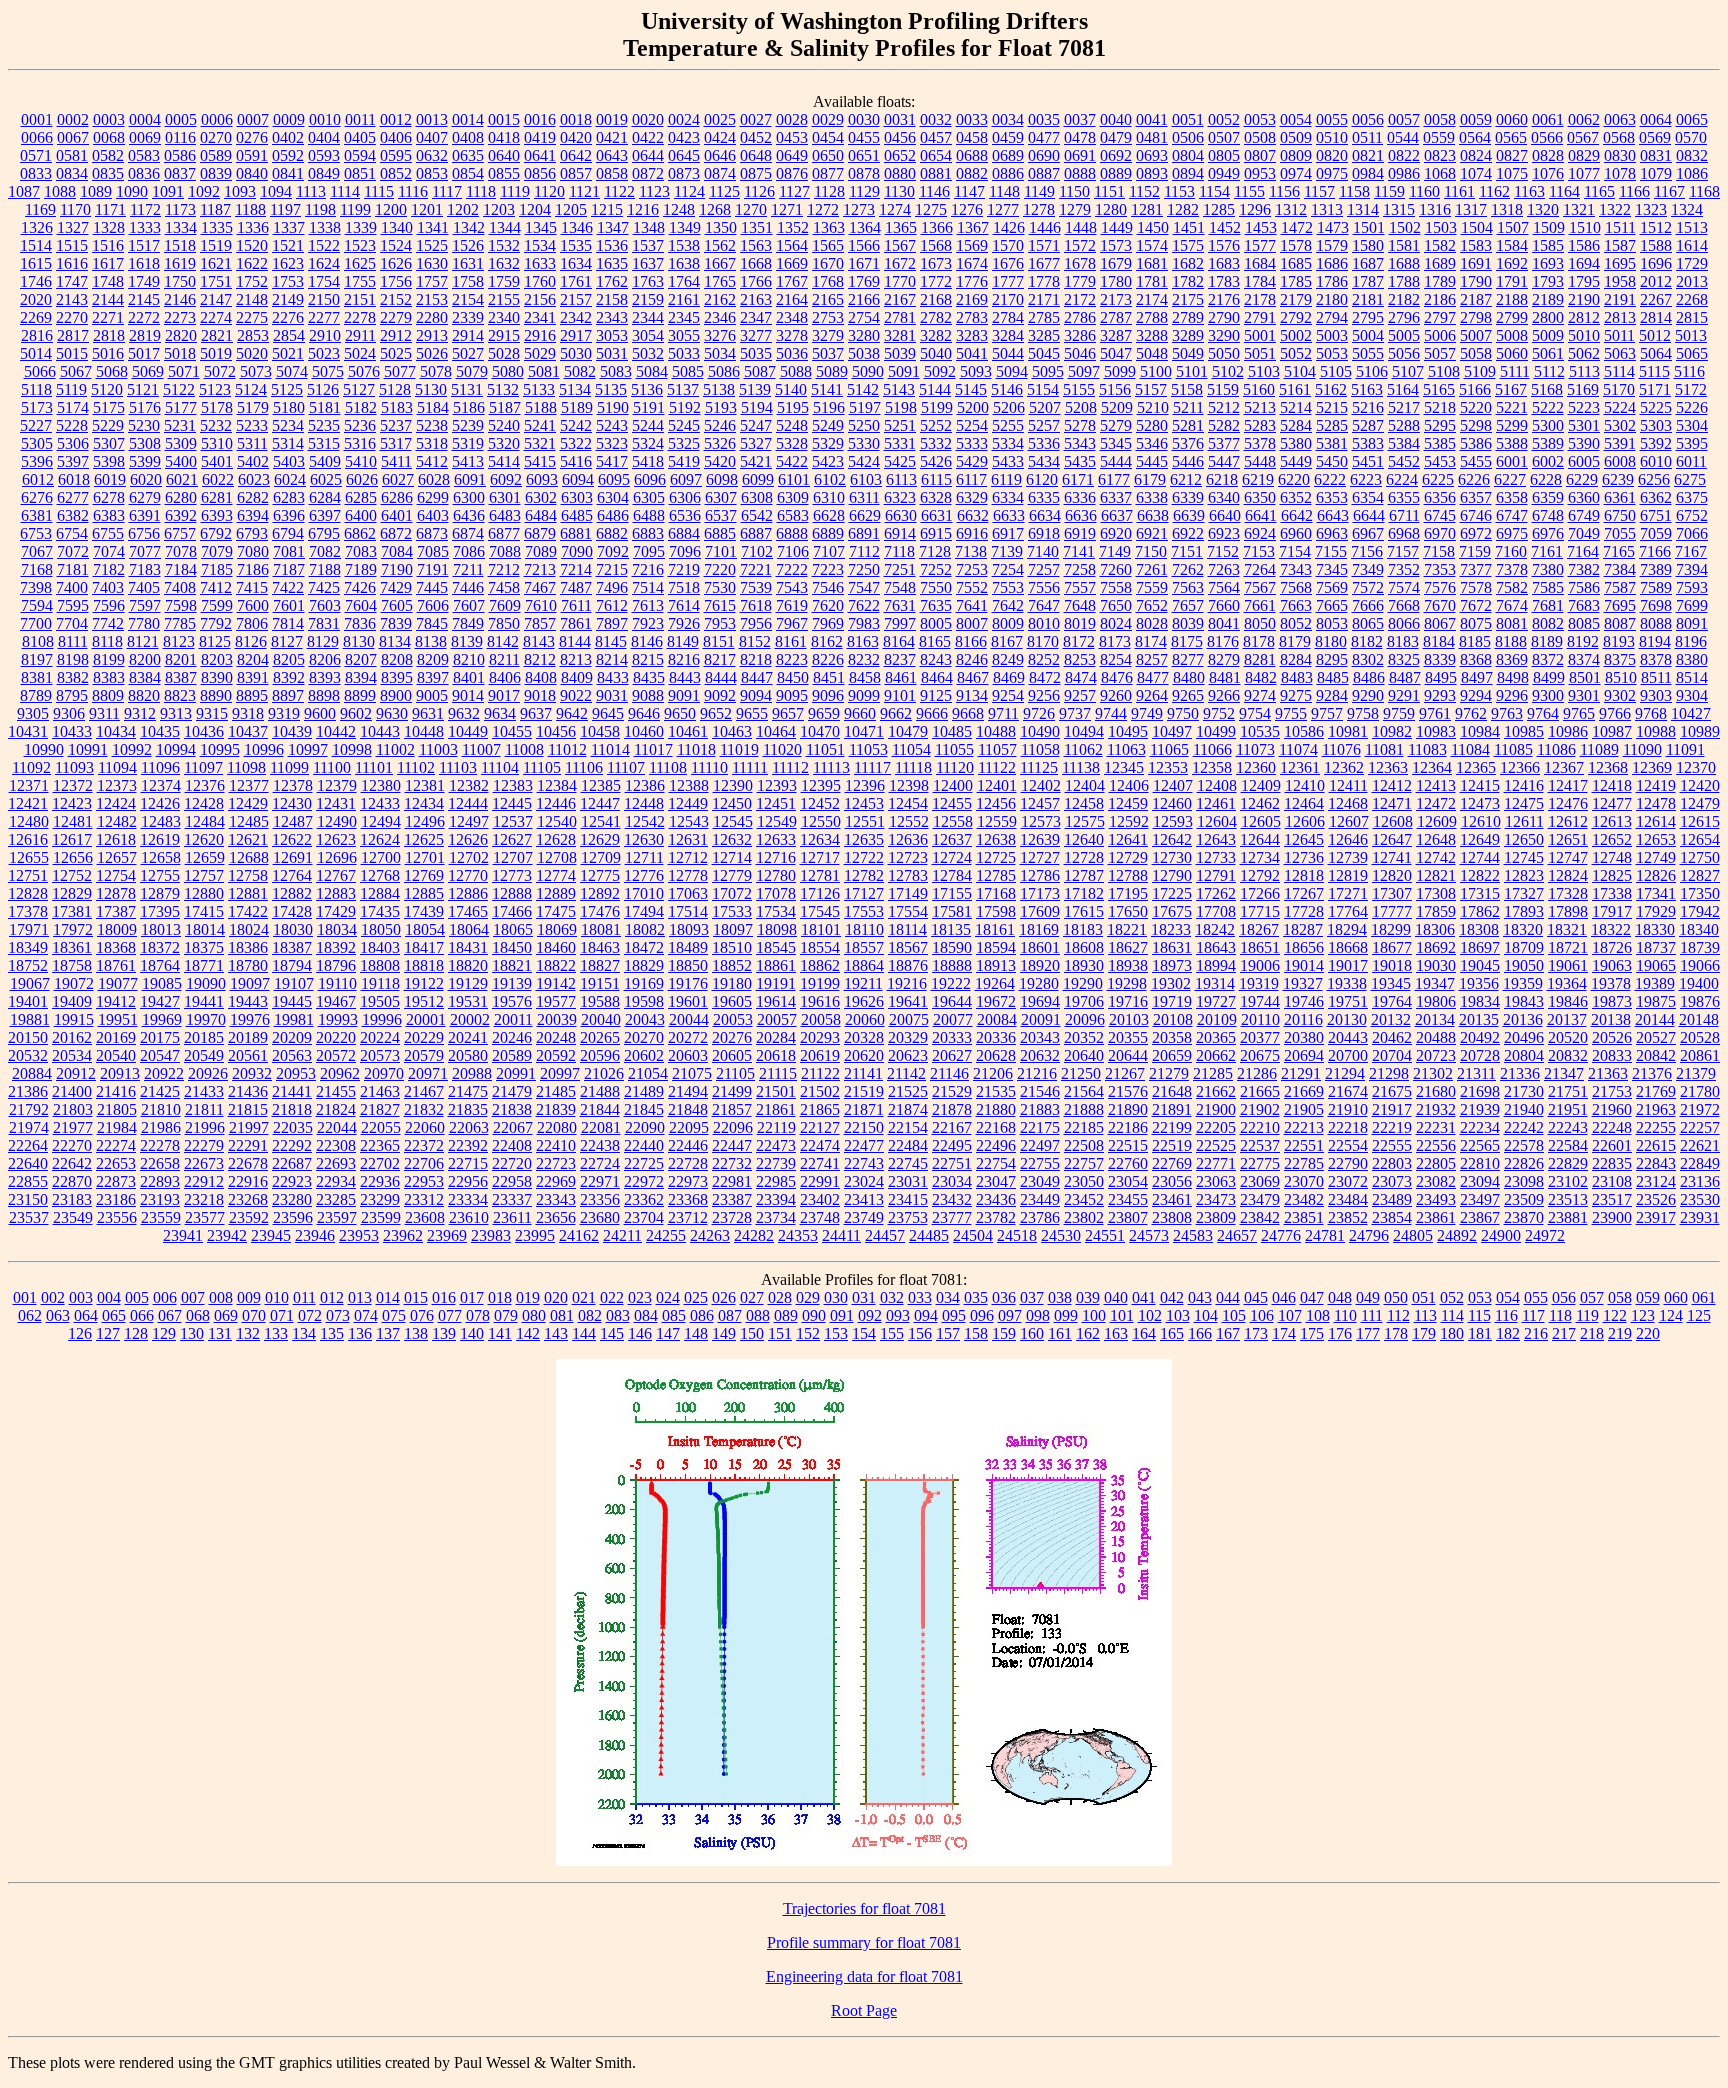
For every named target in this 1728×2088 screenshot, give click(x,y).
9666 (932, 713)
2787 (1116, 317)
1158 (1354, 191)
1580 (1368, 245)
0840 (252, 173)
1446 (1045, 227)
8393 (325, 677)
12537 (513, 821)
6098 (722, 479)
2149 (288, 299)
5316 (360, 443)
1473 (1333, 227)
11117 (872, 767)
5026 (432, 353)
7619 (792, 605)
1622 (252, 263)
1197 (285, 209)
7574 (1404, 587)
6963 (1332, 533)
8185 (1475, 641)
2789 (1188, 317)
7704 (72, 623)
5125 (287, 389)
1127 (794, 191)
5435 (1080, 461)
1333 (145, 227)
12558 (953, 821)
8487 (1405, 677)
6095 (614, 479)
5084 (652, 371)
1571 (1044, 245)
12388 (689, 785)
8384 (145, 677)
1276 (967, 209)
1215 (607, 209)
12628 (556, 839)
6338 (1152, 497)
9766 (1615, 713)
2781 (900, 317)
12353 (1168, 767)
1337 (289, 227)
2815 (1692, 317)
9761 (1435, 713)
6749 (1584, 515)
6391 (145, 515)
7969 (828, 623)
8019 (1080, 623)
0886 (1008, 173)
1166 (1634, 191)
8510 (1621, 677)
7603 (325, 605)
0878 (864, 173)
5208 (1081, 407)
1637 (648, 263)
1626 (396, 263)
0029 (828, 119)
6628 (829, 515)
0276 (252, 137)
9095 (792, 695)
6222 (1330, 479)
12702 (469, 857)
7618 (756, 605)
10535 (1260, 731)
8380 (1692, 659)
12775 (600, 875)
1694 (1584, 263)
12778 (688, 875)
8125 (215, 641)
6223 (1366, 479)
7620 (828, 605)
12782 (864, 875)
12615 (1700, 821)
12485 (249, 821)
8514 (1692, 677)
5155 (1079, 389)
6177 (1114, 479)
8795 (72, 695)
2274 (216, 317)
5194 (757, 407)
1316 (1435, 209)
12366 (1520, 767)
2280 (432, 317)
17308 (1436, 893)
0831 (1656, 155)
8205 (289, 659)
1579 (1332, 245)
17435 (380, 911)
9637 (536, 713)
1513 (1692, 227)
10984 (1480, 731)
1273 (859, 209)
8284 (1296, 659)
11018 (696, 749)
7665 (1332, 605)
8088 (1656, 623)
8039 (1188, 623)
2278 (360, 317)
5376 (1188, 443)
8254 (1116, 659)
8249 (1008, 659)
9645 (608, 713)
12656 (73, 857)
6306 (685, 497)
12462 (1260, 803)
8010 (1044, 623)
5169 (1583, 389)
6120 (1042, 479)
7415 (252, 587)
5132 (503, 389)
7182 (109, 569)
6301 (505, 497)
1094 (276, 191)
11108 (668, 767)
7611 (576, 605)
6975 (1512, 533)
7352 (1404, 569)
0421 (612, 137)
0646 (720, 155)
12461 (1216, 803)
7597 (145, 605)
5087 (760, 371)
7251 (900, 569)
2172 (1080, 299)
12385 (601, 785)
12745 (1524, 857)
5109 (1480, 371)
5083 (616, 371)
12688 (249, 857)
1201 (427, 209)
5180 (289, 407)
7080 (253, 551)
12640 (1084, 839)
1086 (1692, 173)
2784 (1008, 317)
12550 (821, 821)
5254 (972, 425)
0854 (468, 173)
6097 (686, 479)
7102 (757, 551)
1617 (108, 263)
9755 (1291, 713)
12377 (249, 785)
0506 (1188, 137)
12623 (336, 839)
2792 (1296, 317)
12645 (1304, 839)
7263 (1224, 569)
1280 (1111, 209)
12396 (865, 785)
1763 (648, 281)
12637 (952, 839)
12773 (512, 875)
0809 (1296, 155)
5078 (436, 371)
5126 (323, 389)
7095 (649, 551)
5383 (1368, 443)
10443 (380, 731)
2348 (792, 317)
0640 (504, 155)
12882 (292, 893)
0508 (1260, 137)
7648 (1080, 605)
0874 (720, 173)
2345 (684, 317)
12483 (161, 821)
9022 (576, 695)
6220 (1294, 479)
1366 (937, 227)
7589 (1656, 587)
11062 (1083, 749)
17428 (292, 911)
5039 (900, 353)
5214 (1296, 407)
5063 (1620, 353)
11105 (542, 767)
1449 (1117, 227)
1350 (721, 227)
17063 (688, 893)
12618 (116, 839)
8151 (719, 641)
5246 (720, 425)
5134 (575, 389)
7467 (540, 587)
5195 (793, 407)
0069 (145, 137)
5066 (40, 371)
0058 (1440, 119)
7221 (756, 569)
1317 (1471, 209)
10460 (644, 731)
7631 (900, 605)
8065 (1368, 623)
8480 (1189, 677)
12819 (1348, 875)
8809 (108, 695)
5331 (900, 443)
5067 (76, 371)
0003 (109, 119)
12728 (1084, 857)
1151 (1109, 191)
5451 (1368, 461)
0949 (1224, 173)
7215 (612, 569)
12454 (908, 803)
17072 (732, 893)
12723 (908, 857)
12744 (1480, 857)
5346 (1152, 443)
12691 (293, 857)
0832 (1692, 155)
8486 (1369, 677)
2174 (1152, 299)
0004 (145, 119)
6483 (505, 515)
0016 (540, 119)
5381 (1332, 443)
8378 (1656, 659)
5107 (1408, 371)
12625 (424, 839)
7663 (1296, 605)
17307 (1392, 893)
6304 (613, 497)
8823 (180, 695)
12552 (909, 821)
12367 (1564, 767)
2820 (181, 335)
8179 (1295, 641)
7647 (1044, 605)
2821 (217, 335)
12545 (733, 821)
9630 (392, 713)
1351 (757, 227)
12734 (1260, 857)
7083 (361, 551)
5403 (289, 461)
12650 (1524, 839)
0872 (648, 173)
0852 (396, 173)
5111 (1515, 371)
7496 (612, 587)
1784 (1260, 281)
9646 (644, 713)
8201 (181, 659)
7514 (648, 587)
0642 (576, 155)
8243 (936, 659)
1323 (1651, 209)
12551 (865, 821)
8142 (503, 641)
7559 (1152, 587)
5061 (1548, 353)
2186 (1440, 299)
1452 (1225, 227)
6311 (864, 497)
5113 (1584, 371)
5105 (1336, 371)
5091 (904, 371)
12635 (864, 839)
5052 (1296, 353)
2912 (396, 335)
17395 (160, 911)
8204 (253, 659)
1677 (1044, 263)
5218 (1440, 407)
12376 (205, 785)
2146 (180, 299)
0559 (1439, 137)
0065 (1692, 119)
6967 (1368, 533)
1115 (379, 191)
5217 (1404, 407)
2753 (828, 317)
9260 (1116, 695)
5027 (468, 353)
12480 (29, 821)
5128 (395, 389)
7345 (1332, 569)
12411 (1348, 785)
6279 (145, 497)
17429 (336, 911)
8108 (38, 641)
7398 (36, 587)
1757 (432, 281)
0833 (36, 173)
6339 (1188, 497)
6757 (180, 533)
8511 (1656, 677)
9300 (1548, 695)
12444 (468, 803)
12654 (1700, 839)
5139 (755, 389)
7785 (180, 623)
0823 (1440, 155)
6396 (289, 515)
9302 (1620, 695)
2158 (612, 299)
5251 (900, 425)
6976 (1548, 533)
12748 (1612, 857)
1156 (1284, 191)
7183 (145, 569)
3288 (1152, 335)
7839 (396, 623)
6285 (361, 497)
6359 (1548, 497)
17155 (952, 893)
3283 (972, 335)
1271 (787, 209)
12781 (820, 875)
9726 (1039, 713)
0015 (504, 119)
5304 (1692, 425)
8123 (179, 641)
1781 (1152, 281)
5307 (109, 443)
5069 (148, 371)
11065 (1169, 749)
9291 (1404, 695)
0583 (144, 155)
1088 (60, 191)
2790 (1224, 317)
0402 (288, 137)
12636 (908, 839)
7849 (468, 623)
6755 (108, 533)
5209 (1117, 407)
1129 (864, 191)
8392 (289, 677)
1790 (1476, 281)
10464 (776, 731)
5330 (864, 443)
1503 (1441, 227)
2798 (1476, 317)
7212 (504, 569)
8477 (1153, 677)
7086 (469, 551)
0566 (1547, 137)
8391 (253, 677)
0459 (1008, 137)
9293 (1440, 695)
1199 (355, 209)
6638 (1153, 515)
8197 (37, 659)
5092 (940, 371)
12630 (644, 839)
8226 (828, 659)
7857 (540, 623)
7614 (684, 605)
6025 (326, 479)
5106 (1372, 371)
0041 (1152, 119)
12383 (513, 785)
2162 (720, 299)
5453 (1440, 461)
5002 (1296, 335)
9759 (1399, 713)
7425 (324, 587)
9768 (1651, 713)
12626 (468, 839)
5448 (1260, 461)
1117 (447, 191)
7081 (289, 551)
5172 (1691, 389)
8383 (109, 677)
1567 (900, 245)
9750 (1183, 713)
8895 (252, 695)
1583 (1476, 245)
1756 (396, 281)
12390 (733, 785)
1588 (1656, 245)
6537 (721, 515)
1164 (1564, 191)
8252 (1044, 659)
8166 (971, 641)
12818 (1304, 875)
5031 (612, 353)
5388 (1512, 443)
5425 (900, 461)
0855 (504, 173)
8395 (397, 677)
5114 (1619, 371)
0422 (648, 137)
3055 (684, 335)
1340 (397, 227)
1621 (216, 263)
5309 (181, 443)
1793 (1548, 281)
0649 (792, 155)
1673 (936, 263)
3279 (828, 335)
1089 (96, 191)
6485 (577, 515)
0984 (1368, 173)
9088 (648, 695)
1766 (756, 281)
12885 (424, 893)
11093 (74, 767)
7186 (253, 569)
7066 (1692, 533)
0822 (1404, 155)
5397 (73, 461)
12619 (160, 839)
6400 (361, 515)
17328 (1568, 893)
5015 (72, 353)
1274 (895, 209)
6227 (1510, 479)
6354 (1368, 497)
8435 (649, 677)
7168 (37, 569)
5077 (400, 371)
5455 (1476, 461)
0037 (1080, 119)
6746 (1476, 515)
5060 (1512, 353)
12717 (820, 857)
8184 (1439, 641)
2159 (648, 299)
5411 (396, 461)
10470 (820, 731)
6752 (1692, 515)
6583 (793, 515)
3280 (864, 335)
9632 (464, 713)
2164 (792, 299)
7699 (1692, 605)
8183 (1403, 641)
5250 (864, 425)
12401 (997, 785)
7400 (72, 587)
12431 (336, 803)
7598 (181, 605)
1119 (515, 191)
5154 (1043, 389)
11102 (416, 767)
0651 (864, 155)
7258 (1080, 569)
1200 (391, 209)
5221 (1512, 407)
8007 (972, 623)
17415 (204, 911)
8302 (1368, 659)
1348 (649, 227)
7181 (73, 569)
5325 (684, 443)
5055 (1368, 353)
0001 (37, 119)
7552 (972, 587)
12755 (160, 875)
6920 (1116, 533)
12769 (424, 875)
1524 (396, 245)
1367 (973, 227)
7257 (1044, 569)
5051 (1260, 353)
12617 (72, 839)
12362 (1344, 767)
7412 (216, 587)
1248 (679, 209)
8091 (1692, 623)
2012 (1656, 281)
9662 (896, 713)
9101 (900, 695)
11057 (997, 749)
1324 (1687, 209)
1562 (720, 245)
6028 (434, 479)
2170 (1008, 299)
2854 (289, 335)
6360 (1584, 497)
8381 (37, 677)
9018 (540, 695)
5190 (613, 407)
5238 (432, 425)
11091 (1685, 749)
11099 (289, 767)
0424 (720, 137)
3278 (792, 335)
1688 (1404, 263)
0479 (1116, 137)
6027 (398, 479)
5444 (1116, 461)
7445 (432, 587)
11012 (567, 749)
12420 (1700, 785)
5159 (1223, 389)
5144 (935, 389)
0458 (972, 137)
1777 (1008, 281)
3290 (1224, 335)
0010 (325, 119)
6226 (1474, 479)
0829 (1584, 155)
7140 (1043, 551)
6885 (720, 533)
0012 (396, 119)
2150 (324, 299)
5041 (972, 353)
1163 (1529, 191)
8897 (288, 695)
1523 (360, 245)
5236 (360, 425)
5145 (971, 389)
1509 (1549, 227)
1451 (1189, 227)
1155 (1249, 191)
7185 (217, 569)
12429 (248, 803)
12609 (1437, 821)
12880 (204, 893)
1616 (72, 263)
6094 (578, 479)
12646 (1348, 839)
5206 (1009, 407)
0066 (37, 137)
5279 (1116, 425)
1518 (180, 245)
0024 (684, 119)
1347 (613, 227)
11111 (750, 767)
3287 (1116, 335)
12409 (1261, 785)
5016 (108, 353)
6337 (1116, 497)
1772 (936, 281)
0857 (576, 173)
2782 (936, 317)
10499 (1216, 731)
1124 (689, 191)
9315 (212, 713)
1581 (1404, 245)
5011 (1619, 335)
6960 (1296, 533)
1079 (1656, 173)
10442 (336, 731)
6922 (1188, 533)
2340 (504, 317)
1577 (1260, 245)
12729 (1128, 857)
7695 (1620, 605)
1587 (1620, 245)
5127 (359, 389)
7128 (935, 551)
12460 (1172, 803)
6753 (36, 533)
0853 (432, 173)
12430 (292, 803)
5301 (1584, 425)
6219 (1258, 479)
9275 (1296, 695)
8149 (683, 641)
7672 (1476, 605)
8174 (1151, 641)
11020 (782, 749)
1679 (1116, 263)
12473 (1480, 803)
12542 (645, 821)
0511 (1367, 137)
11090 (1642, 749)
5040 (936, 353)
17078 (776, 893)
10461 (688, 731)
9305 (33, 713)
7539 (756, 587)
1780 (1116, 281)
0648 (756, 155)
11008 (524, 749)
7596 (109, 605)
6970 (1440, 533)
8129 (323, 641)
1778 (1044, 281)
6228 (1546, 479)
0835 (108, 173)
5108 (1444, 371)
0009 (289, 119)
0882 (972, 173)
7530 (720, 587)
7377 (1476, 569)
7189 (361, 569)
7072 (73, 551)
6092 (506, 479)
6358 (1512, 497)
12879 (160, 893)
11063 (1126, 749)
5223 (1584, 407)
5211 (1188, 407)
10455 (512, 731)
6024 (290, 479)
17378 (28, 911)
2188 (1512, 299)
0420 (576, 137)
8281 (1260, 659)
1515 (72, 245)
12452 (820, 803)
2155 (504, 299)
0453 (792, 137)
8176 (1223, 641)
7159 (1475, 551)
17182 (1084, 893)
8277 (1188, 659)
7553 (1008, 587)
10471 (864, 731)
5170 (1619, 389)
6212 (1186, 479)
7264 (1260, 569)
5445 (1152, 461)
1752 (252, 281)
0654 (936, 155)
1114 (345, 191)
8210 (469, 659)
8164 (899, 641)
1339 (361, 227)
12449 (688, 803)
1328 (109, 227)
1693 (1548, 263)
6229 (1582, 479)
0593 (324, 155)
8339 (1440, 659)
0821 (1368, 155)
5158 (1187, 389)
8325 (1404, 659)
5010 (1584, 335)
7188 (325, 569)
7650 (1116, 605)
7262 (1188, 569)
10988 (1656, 731)
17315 (1480, 893)
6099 (758, 479)
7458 (504, 587)
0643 (612, 155)
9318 (248, 713)
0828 (1548, 155)
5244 (648, 425)
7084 (397, 551)
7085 (433, 551)
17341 (1656, 893)
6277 (73, 497)
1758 (468, 281)
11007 (481, 749)
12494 (381, 821)
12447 (600, 803)
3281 (900, 335)
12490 (337, 821)
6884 (684, 533)
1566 (864, 245)
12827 (1700, 875)
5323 (612, 443)
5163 (1367, 389)
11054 (911, 749)
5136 (647, 389)
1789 (1440, 281)
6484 (541, 515)
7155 (1331, 551)
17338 (1612, 893)
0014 (468, 119)
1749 (144, 281)
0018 (576, 119)
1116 (413, 191)
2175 (1188, 299)
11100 (332, 767)
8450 (793, 677)
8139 (467, 641)
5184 (433, 407)
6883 (648, 533)
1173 (180, 209)
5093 (976, 371)
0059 (1476, 119)
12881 (248, 893)
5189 (577, 407)
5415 (540, 461)
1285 (1219, 209)
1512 (1656, 227)
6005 (1584, 461)
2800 (1548, 317)
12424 (116, 803)
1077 (1584, 173)
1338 (325, 227)
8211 (504, 659)
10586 (1304, 731)
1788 (1404, 281)
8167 (1007, 641)
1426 (1009, 227)
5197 (865, 407)
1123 (654, 191)
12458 (1084, 803)
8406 (505, 677)
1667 (720, 263)
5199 (937, 407)
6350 (1260, 497)
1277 (1003, 209)
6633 (1009, 515)
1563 (756, 245)
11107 (626, 767)
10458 (600, 731)
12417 (1568, 785)
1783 (1224, 281)
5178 (217, 407)
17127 (864, 893)
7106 (793, 551)
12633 (776, 839)
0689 (1008, 155)
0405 (360, 137)
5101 (1192, 371)
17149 (908, 893)
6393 (217, 515)
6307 (721, 497)
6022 (218, 479)
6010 (1656, 461)
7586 (1584, 587)
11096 (160, 767)
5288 (1404, 425)
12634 (820, 839)
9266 (1224, 695)
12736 (1304, 857)
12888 (512, 893)
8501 (1585, 677)
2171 (1044, 299)
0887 (1044, 173)
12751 (28, 875)
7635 (936, 605)
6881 (576, 533)
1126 (759, 191)
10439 (292, 731)
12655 (29, 857)
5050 (1224, 353)
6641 (1261, 515)
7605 (397, 605)
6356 (1440, 497)
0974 (1296, 173)
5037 (828, 353)
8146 (647, 641)
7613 (648, 605)
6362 (1656, 497)
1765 (720, 281)
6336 (1080, 497)
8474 (1081, 677)
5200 (973, 407)
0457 (936, 137)
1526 (468, 245)
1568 (936, 245)
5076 (364, 371)
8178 (1259, 641)
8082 (1548, 623)
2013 (1692, 281)
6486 (613, 515)
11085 (1513, 749)
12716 (776, 857)
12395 (821, 785)
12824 (1568, 875)
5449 (1296, 461)
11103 (458, 767)
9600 (320, 713)
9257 (1080, 695)
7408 (180, 587)
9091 (684, 695)
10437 (248, 731)
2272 (144, 317)
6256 (1654, 479)
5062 (1584, 353)
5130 (431, 389)
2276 (288, 317)
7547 (864, 587)
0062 (1584, 119)
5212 (1224, 407)
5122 (179, 389)
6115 (936, 479)
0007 (253, 119)
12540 (557, 821)
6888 (792, 533)
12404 (1085, 785)
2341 (540, 317)
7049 (1584, 533)
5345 (1116, 443)
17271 (1348, 893)
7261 (1152, 569)
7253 (972, 569)
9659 (824, 713)
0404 (324, 137)
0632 (432, 155)
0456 (900, 137)
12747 (1568, 857)
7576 (1440, 587)
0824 (1476, 155)
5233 (252, 425)
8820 (144, 695)
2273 (180, 317)
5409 (325, 461)
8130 (359, 641)
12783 (908, 875)
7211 (468, 569)
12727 (1040, 857)
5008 (1512, 335)
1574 (1152, 245)
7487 (576, 587)
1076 (1548, 173)
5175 (109, 407)
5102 (1228, 371)
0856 (540, 173)
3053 (612, 335)
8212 (540, 659)
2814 (1656, 317)
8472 (1045, 677)
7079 (217, 551)
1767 (792, 281)
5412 (432, 461)
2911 (360, 335)
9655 (752, 713)
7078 (181, 551)
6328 (936, 497)
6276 (37, 497)
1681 (1152, 263)
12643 (1216, 839)
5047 (1116, 353)
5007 (1476, 335)
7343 (1296, 569)
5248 (792, 425)
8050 (1260, 623)
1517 (144, 245)
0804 (1188, 155)
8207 (361, 659)
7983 (864, 623)
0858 (612, 173)
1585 (1548, 245)
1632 (504, 263)
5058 (1476, 353)
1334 (181, 227)
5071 (184, 371)
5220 (1476, 407)
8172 (1079, 641)
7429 (396, 587)
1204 (535, 209)
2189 (1548, 299)
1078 (1620, 173)
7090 (577, 551)
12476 (1568, 803)
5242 (576, 425)
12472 (1436, 803)
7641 (972, 605)
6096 (650, 479)
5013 (1691, 335)
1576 (1224, 245)
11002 (395, 749)
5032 (648, 353)
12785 (996, 875)
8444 (721, 677)
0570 (1691, 137)
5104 (1300, 371)
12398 (909, 785)
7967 (792, 623)
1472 (1297, 227)
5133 (539, 389)
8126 (251, 641)
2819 (145, 335)
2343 (612, 317)
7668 (1404, 605)
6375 (1692, 497)
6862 (360, 533)
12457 (1040, 803)
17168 (996, 893)
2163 (756, 299)
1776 (972, 281)
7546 (828, 587)
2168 (936, 299)
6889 (828, 533)
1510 (1585, 227)
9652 (716, 713)
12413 (1436, 785)
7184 (181, 569)
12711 (644, 857)
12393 (777, 785)
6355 (1404, 497)
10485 (952, 731)
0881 (936, 173)
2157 (576, 299)
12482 (117, 821)
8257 (1152, 659)
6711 (1404, 515)
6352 (1296, 497)
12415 (1480, 785)
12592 (1129, 821)
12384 (557, 785)
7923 (648, 623)
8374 (1584, 659)
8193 (1619, 641)
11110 (709, 767)
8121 (143, 641)
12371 (29, 785)
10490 (1040, 731)
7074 (109, 551)
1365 (901, 227)
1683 (1224, 263)
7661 (1260, 605)
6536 (685, 515)
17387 (116, 911)
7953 (720, 623)
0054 (1296, 119)
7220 (720, 569)
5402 (253, 461)
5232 (216, 425)
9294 (1476, 695)
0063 (1620, 119)
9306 (69, 713)
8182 (1367, 641)
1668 (756, 263)
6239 (1618, 479)
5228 (72, 425)
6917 (1008, 533)
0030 (864, 119)
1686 (1332, 263)
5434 (1044, 461)
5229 (108, 425)
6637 (1117, 515)
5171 (1655, 389)
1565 (828, 245)
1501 (1369, 227)
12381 (425, 785)
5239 (468, 425)
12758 (248, 875)
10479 (908, 731)
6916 (972, 533)
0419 (540, 137)
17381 (72, 911)
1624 (324, 263)
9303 (1656, 695)
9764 (1543, 713)
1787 (1368, 281)
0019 (612, 119)
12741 (1392, 857)
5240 (504, 425)
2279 (396, 317)
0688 (972, 155)
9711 (1003, 713)
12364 (1432, 767)
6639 (1189, 515)
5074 (292, 371)
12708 (557, 857)
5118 (36, 389)
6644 (1369, 515)
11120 (955, 767)
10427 (1691, 713)
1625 (360, 263)
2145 (144, 299)
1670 (828, 263)
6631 (937, 515)
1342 (469, 227)
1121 (584, 191)
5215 (1332, 407)
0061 (1548, 119)
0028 (792, 119)
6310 (829, 497)
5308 (145, 443)
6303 (577, 497)
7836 (360, 623)
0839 (216, 173)
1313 (1327, 209)
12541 (601, 821)
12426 (160, 803)
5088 (796, 371)
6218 (1222, 479)
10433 (72, 731)
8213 (576, 659)
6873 (432, 533)
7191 (433, 569)
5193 (721, 407)
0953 (1260, 173)
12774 (556, 875)
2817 (73, 335)
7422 (288, 587)
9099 (864, 695)
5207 (1045, 407)
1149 (1039, 191)
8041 (1224, 623)
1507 (1513, 227)
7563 (1188, 587)
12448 (644, 803)
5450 (1332, 461)
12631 (688, 839)
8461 (901, 677)
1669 (792, 263)
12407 (1173, 785)
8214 (612, 659)
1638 (684, 263)
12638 (996, 839)
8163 (863, 641)
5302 (1620, 425)
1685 (1296, 263)
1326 (37, 227)
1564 (792, 245)
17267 (1304, 893)
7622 (864, 605)
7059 (1656, 533)
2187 (1476, 299)
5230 (144, 425)
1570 (1008, 245)
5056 (1404, 353)
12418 (1612, 785)
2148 (252, 299)
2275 (252, 317)
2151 (360, 299)
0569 (1655, 137)
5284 (1296, 425)
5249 (828, 425)
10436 (204, 731)
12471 (1392, 803)
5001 (1260, 335)
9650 (680, 713)
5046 (1080, 353)
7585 (1548, 587)
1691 (1476, 263)
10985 (1524, 731)
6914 (900, 533)
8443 (685, 677)
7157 (1403, 551)
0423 (684, 137)
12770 (468, 875)
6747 (1512, 515)
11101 (374, 767)
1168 (1704, 191)
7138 (971, 551)
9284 (1332, 695)
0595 (396, 155)
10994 (176, 749)
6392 (181, 515)
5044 (1008, 353)
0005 (181, 119)
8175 (1187, 641)
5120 (107, 389)
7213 (540, 569)
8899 (360, 695)
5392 (1656, 443)
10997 (308, 749)
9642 (572, 713)
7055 (1620, 533)
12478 (1656, 803)
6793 (252, 533)
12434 (424, 803)
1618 (144, 263)
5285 (1332, 425)
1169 (40, 209)
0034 (1008, 119)
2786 (1080, 317)
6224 (1402, 479)
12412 (1392, 785)
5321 (540, 443)
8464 (937, 677)
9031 (612, 695)
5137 (683, 389)
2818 (109, 335)
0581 (72, 155)
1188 (250, 209)
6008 (1620, 461)
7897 (612, 623)
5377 (1224, 443)
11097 (203, 767)
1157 (1319, 191)
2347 (756, 317)
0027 (756, 119)
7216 (648, 569)
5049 (1188, 353)
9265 (1188, 695)
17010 (644, 893)
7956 (756, 623)
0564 (1475, 137)
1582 (1440, 245)
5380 (1296, 443)
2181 (1368, 299)
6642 (1297, 515)
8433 (613, 677)
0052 (1224, 119)
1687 (1368, 263)
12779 (732, 875)
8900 (396, 695)
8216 (684, 659)
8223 (792, 659)
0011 (360, 119)
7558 (1116, 587)
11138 (1081, 767)
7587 (1620, 587)
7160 (1511, 551)
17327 (1524, 893)
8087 (1620, 623)
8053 (1332, 623)
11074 (1298, 749)
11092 (31, 767)
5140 (791, 389)
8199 (109, 659)
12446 (556, 803)
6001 (1512, 461)
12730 (1172, 857)
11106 (584, 767)
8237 (900, 659)
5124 (251, 389)
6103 (866, 479)
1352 (793, 227)
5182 (361, 407)
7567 (1260, 587)
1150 (1074, 191)
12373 (117, 785)
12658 (161, 857)
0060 (1512, 119)
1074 (1476, 173)
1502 (1405, 227)
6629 (865, 515)
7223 (828, 569)
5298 (1476, 425)
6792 (216, 533)
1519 (216, 245)
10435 (160, 731)
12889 (556, 893)
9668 (968, 713)
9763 (1507, 713)
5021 (288, 353)
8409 (577, 677)
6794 (288, 533)
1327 (73, 227)
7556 (1044, 587)
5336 (1044, 443)
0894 (1188, 173)
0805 (1224, 155)
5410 (361, 461)
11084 (1470, 749)
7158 (1439, 551)
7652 (1152, 605)
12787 (1084, 875)
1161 (1459, 191)
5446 (1188, 461)
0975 (1332, 173)
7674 (1512, 605)
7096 (685, 551)
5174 (73, 407)
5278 (1080, 425)
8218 (756, 659)
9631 (428, 713)
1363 (829, 227)
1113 (311, 191)
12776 (644, 875)
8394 (361, 677)
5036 (792, 353)
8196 (1691, 641)
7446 (468, 587)
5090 (868, 371)
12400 (953, 785)
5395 (1692, 443)
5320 (504, 443)
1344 (505, 227)
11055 (954, 749)
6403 (433, 515)
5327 (756, 443)
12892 (600, 893)
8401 (469, 677)
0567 (1583, 137)
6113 (901, 479)
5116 (1689, 371)
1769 (864, 281)
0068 (109, 137)
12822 (1480, 875)
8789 (36, 695)
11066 (1212, 749)
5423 (828, 461)
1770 (900, 281)
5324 (648, 443)
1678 (1080, 263)
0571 (36, 155)
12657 (117, 857)
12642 (1172, 839)
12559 (997, 821)
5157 (1151, 389)
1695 (1620, 263)
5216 (1368, 407)
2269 (36, 317)
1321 (1579, 209)
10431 (28, 731)
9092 (720, 695)
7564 (1224, 587)
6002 (1548, 461)
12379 (337, 785)
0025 (720, 119)
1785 (1296, 281)
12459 (1128, 803)
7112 (864, 551)
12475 (1524, 803)
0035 (1044, 119)
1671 (864, 263)
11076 (1341, 749)
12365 (1476, 767)
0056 (1368, 119)
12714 (732, 857)
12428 (204, 803)
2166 (864, 299)
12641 (1128, 839)
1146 (934, 191)
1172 (145, 209)
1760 (540, 281)
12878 (116, 893)
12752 (72, 875)
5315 (324, 443)
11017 (653, 749)
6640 (1225, 515)
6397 (325, 515)
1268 (715, 209)
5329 (828, 443)
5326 (720, 443)
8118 (107, 641)
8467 (973, 677)
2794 (1332, 317)
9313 (176, 713)
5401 (217, 461)
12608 (1393, 821)
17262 (1216, 893)
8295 (1332, 659)
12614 (1656, 821)
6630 (901, 515)
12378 (293, 785)
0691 (1080, 155)
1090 (132, 191)
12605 (1261, 821)
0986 (1404, 173)
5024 (360, 353)
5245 (684, 425)
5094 (1012, 371)
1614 (1692, 245)
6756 (144, 533)
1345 (541, 227)
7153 (1259, 551)
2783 (972, 317)
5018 (180, 353)
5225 (1656, 407)
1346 (577, 227)
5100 (1156, 371)
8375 (1620, 659)
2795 (1368, 317)
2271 (108, 317)
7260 (1116, 569)
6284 (325, 497)
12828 (28, 893)
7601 (289, 605)
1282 (1183, 209)
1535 (576, 245)
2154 (468, 299)
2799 (1512, 317)
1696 (1656, 263)
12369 (1652, 767)
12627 (512, 839)
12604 (1217, 821)
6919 (1080, 533)
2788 (1152, 317)
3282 (936, 335)
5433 (1008, 461)
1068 (1440, 173)
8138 (431, 641)
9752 (1219, 713)
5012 (1655, 335)
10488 (996, 731)
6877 (504, 533)
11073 (1255, 749)
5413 (468, 461)
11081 (1384, 749)
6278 (109, 497)
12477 (1612, 803)
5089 (832, 371)
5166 (1475, 389)
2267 (1656, 299)
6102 (830, 479)
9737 (1075, 713)
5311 (252, 443)
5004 (1368, 335)
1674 (972, 263)
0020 (648, 119)
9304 (1692, 695)
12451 (776, 803)
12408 (1217, 785)
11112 (790, 767)
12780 (776, 875)
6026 (362, 479)
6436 (469, 515)
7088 (505, 551)
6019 (110, 479)
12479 (1700, 803)
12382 (469, 785)
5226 (1692, 407)
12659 (205, 857)
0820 (1332, 155)
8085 (1584, 623)
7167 (1691, 551)
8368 (1476, 659)
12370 (1696, 767)
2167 (900, 299)
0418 (504, 137)
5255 (1008, 425)
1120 (549, 191)
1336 (253, 227)
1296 (1255, 209)
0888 (1080, 173)
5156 (1115, 389)
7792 (216, 623)
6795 (324, 533)
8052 (1296, 623)
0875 (756, 173)
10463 (732, 731)
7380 (1548, 569)
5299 (1512, 425)
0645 (684, 155)
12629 (600, 839)
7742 (108, 623)
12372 (73, 785)
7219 (684, 569)
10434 (116, 731)
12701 (425, 857)
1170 (75, 209)
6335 (1044, 497)
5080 (508, 371)
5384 (1404, 443)
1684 (1260, 263)
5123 (215, 389)
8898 (324, 695)
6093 (542, 479)
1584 (1512, 245)
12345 (1124, 767)
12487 (293, 821)
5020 (252, 353)
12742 (1436, 857)
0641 (540, 155)
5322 (576, 443)
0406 (396, 137)
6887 (756, 533)
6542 (757, 515)
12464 (1304, 803)
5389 (1548, 443)
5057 (1440, 353)
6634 (1045, 515)
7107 (829, 551)
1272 (823, 209)
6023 (254, 479)
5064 (1656, 353)
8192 (1583, 641)
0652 (900, 155)
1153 (1179, 191)
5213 (1260, 407)
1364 (865, 227)
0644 (648, 155)
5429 (972, 461)
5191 (649, 407)
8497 (1477, 677)
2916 (540, 335)
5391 (1620, 443)
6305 (649, 497)
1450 (1153, 227)
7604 (361, 605)
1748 (108, 281)
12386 (645, 785)
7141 (1079, 551)
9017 (504, 695)
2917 (576, 335)
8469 (1009, 677)
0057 (1404, 119)
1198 (320, 209)
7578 (1476, 587)
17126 (820, 893)
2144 (108, 299)
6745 (1440, 515)
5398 (109, 461)
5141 (827, 389)
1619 (180, 263)
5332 (936, 443)
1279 (1075, 209)
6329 (972, 497)
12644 (1260, 839)
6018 (74, 479)
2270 (72, 317)
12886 (468, 893)
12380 (381, 785)
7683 (1584, 605)
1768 (828, 281)
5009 (1548, 335)
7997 (900, 623)
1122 (619, 191)
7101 (721, 551)
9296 (1512, 695)
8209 (433, 659)
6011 (1691, 461)
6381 (37, 515)
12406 (1129, 785)
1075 (1512, 173)
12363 (1388, 767)
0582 (108, 155)
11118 (913, 767)
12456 (996, 803)
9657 (788, 713)
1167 (1669, 191)
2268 (1692, 299)
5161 (1295, 389)
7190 (397, 569)
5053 (1332, 353)
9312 (140, 713)
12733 (1216, 857)
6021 (182, 479)
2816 (37, 335)
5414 (504, 461)
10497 (1172, 731)
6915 (936, 533)
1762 (612, 281)
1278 (1039, 209)
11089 (1599, 749)
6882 (612, 533)
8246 (972, 659)
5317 (396, 443)
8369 (1512, 659)
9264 (1152, 695)
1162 (1494, 191)
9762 (1471, 713)
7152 (1223, 551)
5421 (756, 461)
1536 (612, 245)
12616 (28, 839)
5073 (256, 371)
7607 (469, 605)
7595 (73, 605)
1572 (1080, 245)
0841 (288, 173)
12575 (1085, 821)
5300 (1548, 425)
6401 (397, 515)
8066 (1404, 623)
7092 (613, 551)
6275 (1690, 479)
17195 (1128, 893)
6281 (217, 497)
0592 (288, 155)
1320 (1543, 209)
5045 (1044, 353)
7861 (576, 623)
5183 (397, 407)
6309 (793, 497)
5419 (684, 461)
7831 (324, 623)
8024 (1116, 623)
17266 (1260, 893)
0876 (792, 173)
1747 (72, 281)
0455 (864, 137)
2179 (1296, 299)
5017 (144, 353)
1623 (288, 263)
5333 (972, 443)
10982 (1392, 731)
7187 (289, 569)
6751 (1656, 515)
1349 (685, 227)
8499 (1549, 677)
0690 (1044, 155)
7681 (1548, 605)
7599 (217, 605)
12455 (952, 803)
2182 (1404, 299)
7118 (899, 551)
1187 (215, 209)
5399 (145, 461)
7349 (1368, 569)
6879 (540, 533)
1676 (1008, 263)
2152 (396, 299)
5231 (180, 425)
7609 (505, 605)
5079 (472, 371)
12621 (248, 839)
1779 (1080, 281)
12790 (1172, 875)
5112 (1549, 371)
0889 (1116, 173)
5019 (216, 353)
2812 (1584, 317)
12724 (952, 857)
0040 (1116, 119)
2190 (1584, 299)
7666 (1368, 605)
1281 (1147, 209)
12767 (336, 875)
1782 (1188, 281)
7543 (792, 587)
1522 (324, 245)
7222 (792, 569)
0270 (216, 137)
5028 (504, 353)
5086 (724, 371)
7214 (576, 569)
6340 (1224, 497)
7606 (433, 605)
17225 (1172, 893)
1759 (504, 281)
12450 (732, 803)
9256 (1044, 695)
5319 (468, 443)
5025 (396, 353)
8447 (757, 677)
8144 (575, 641)
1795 (1584, 281)
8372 (1548, 659)
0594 (360, 155)
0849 (324, 173)
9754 (1255, 713)
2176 (1224, 299)
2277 (324, 317)
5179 (253, 407)
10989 (1700, 731)
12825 (1612, 875)
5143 (899, 389)
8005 (936, 623)
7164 (1583, 551)
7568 (1296, 587)
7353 (1440, 569)
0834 (72, 173)
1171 (110, 209)
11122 (997, 767)
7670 (1440, 605)
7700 (36, 623)
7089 (541, 551)
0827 (1512, 155)
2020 (36, 299)
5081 (544, 371)
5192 (685, 407)
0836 (144, 173)
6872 (396, 533)
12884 (380, 893)
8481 (1225, 677)
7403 (108, 587)
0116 (180, 137)
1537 (648, 245)
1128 (829, 191)
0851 (360, 173)
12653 (1656, 839)
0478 (1080, 137)
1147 (969, 191)
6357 (1476, 497)
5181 (325, 407)
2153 (432, 299)
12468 (1348, 803)
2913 (432, 335)
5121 (143, 389)
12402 (1041, 785)
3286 (1080, 335)
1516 (108, 245)
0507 (1224, 137)
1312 (1291, 209)
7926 (684, 623)
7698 (1656, 605)
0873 (684, 173)
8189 (1547, 641)
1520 (252, 245)
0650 (828, 155)
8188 (1511, 641)
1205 (571, 209)
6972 (1476, 533)
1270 (751, 209)
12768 (380, 875)
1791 (1512, 281)
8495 (1441, 677)
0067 (73, 137)
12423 (72, 803)
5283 (1260, 425)
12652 (1612, 839)
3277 (756, 335)
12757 (204, 875)
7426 (360, 587)
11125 (1039, 767)
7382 (1584, 569)
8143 (539, 641)
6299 (433, 497)
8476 (1117, 677)
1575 (1188, 245)
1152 (1144, 191)
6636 (1081, 515)
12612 (1568, 821)
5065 (1692, 353)
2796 (1404, 317)
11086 (1556, 749)
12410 (1305, 785)
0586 (180, 155)
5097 (1084, 371)
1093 (240, 191)
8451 (829, 677)
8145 (611, 641)
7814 (288, 623)
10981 (1348, 731)
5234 (288, 425)
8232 (864, 659)
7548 (900, 587)
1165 (1599, 191)
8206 (325, 659)
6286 (397, 497)
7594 (37, 605)
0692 (1116, 155)
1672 (900, 263)
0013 (432, 119)
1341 (433, 227)
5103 (1264, 371)
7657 (1188, 605)
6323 (900, 497)
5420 (720, 461)
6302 (541, 497)
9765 (1579, 713)
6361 (1620, 497)
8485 (1333, 677)
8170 (1043, 641)
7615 (720, 605)
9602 (356, 713)
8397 (433, 677)
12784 (952, 875)
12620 (204, 839)
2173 (1116, 299)
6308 (757, 497)
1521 (288, 245)
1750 (180, 281)
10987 (1612, 731)
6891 (864, 533)
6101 (794, 479)
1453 (1261, 227)
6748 (1548, 515)
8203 (217, 659)
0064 (1656, 119)
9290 (1368, 695)
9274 (1260, 695)
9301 (1584, 695)
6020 (146, 479)
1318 (1507, 209)
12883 (336, 893)
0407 (432, 137)
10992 (132, 749)
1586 (1584, 245)
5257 (1044, 425)
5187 (505, 407)
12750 (1700, 857)
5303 (1656, 425)
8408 (541, 677)
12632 (732, 839)
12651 (1568, 839)
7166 (1655, 551)
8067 (1440, 623)
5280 (1152, 425)
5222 (1548, 407)
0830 (1620, 155)
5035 (756, 353)
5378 (1260, 443)
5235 (324, 425)
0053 (1260, 119)
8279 (1224, 659)
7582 (1512, 587)
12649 (1480, 839)
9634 (500, 713)
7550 (936, 587)
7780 (144, 623)
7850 (504, 623)
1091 (168, 191)
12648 (1436, 839)
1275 (931, 209)
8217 (720, 659)
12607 (1349, 821)
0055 (1332, 119)
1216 (643, 209)
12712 (688, 857)
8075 (1476, 623)
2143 (72, 299)
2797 (1440, 317)
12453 (864, 803)
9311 (104, 713)
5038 (864, 353)
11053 (868, 749)
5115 (1654, 371)
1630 (432, 263)
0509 (1296, 137)
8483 (1297, 677)
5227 (36, 425)
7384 (1620, 569)
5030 (576, 353)
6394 (253, 515)
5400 (181, 461)
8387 (181, 677)
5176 (145, 407)
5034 (720, 353)
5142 (863, 389)
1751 (216, 281)
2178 (1260, 299)
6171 (1078, 479)
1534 (540, 245)
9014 (468, 695)
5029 (540, 353)
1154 (1214, 191)
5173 (37, 407)
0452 (756, 137)
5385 (1440, 443)
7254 (1008, 569)
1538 (684, 245)
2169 (972, 299)
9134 (972, 695)
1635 (612, 263)
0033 (972, 119)
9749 (1147, 713)
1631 (468, 263)
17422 (248, 911)
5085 (688, 371)
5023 (324, 353)
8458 (865, 677)
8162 (827, 641)
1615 (36, 263)
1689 (1440, 263)
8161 (791, 641)
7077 (145, 551)
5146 (1007, 389)
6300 (469, 497)
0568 (1619, 137)
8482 (1261, 677)
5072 (220, 371)
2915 (504, 335)
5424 (864, 461)
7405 (144, 587)
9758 (1363, 713)
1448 (1081, 227)
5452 (1404, 461)
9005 (432, 695)
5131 (467, 389)
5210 (1153, 407)
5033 (684, 353)
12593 (1173, 821)
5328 (792, 443)
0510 (1332, 137)
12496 (425, 821)
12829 (72, 893)
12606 (1305, 821)
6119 (1006, 479)
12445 (512, 803)
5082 (580, 371)
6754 (72, 533)
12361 (1300, 767)
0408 (468, 137)
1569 (972, 245)
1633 (540, 263)
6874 (468, 533)
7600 (253, 605)
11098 (246, 767)
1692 (1512, 263)
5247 (756, 425)
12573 (1041, 821)
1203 (499, 209)
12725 (996, 857)
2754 (864, 317)
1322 (1615, 209)
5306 (73, 443)
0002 (73, 119)
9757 (1327, 713)
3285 (1044, 335)
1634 (576, 263)
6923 (1224, 533)
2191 (1620, 299)
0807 (1260, 155)
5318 (432, 443)
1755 (360, 281)
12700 (381, 857)
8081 (1512, 623)
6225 (1438, 479)
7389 (1656, 569)
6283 (289, 497)
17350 (1700, 893)
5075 (328, 371)
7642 (1008, 605)
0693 (1152, 155)
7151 (1187, 551)
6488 (649, 515)
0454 (828, 137)
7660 (1224, 605)
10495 (1128, 731)
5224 (1620, 407)
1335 (217, 227)
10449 (468, 731)
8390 (217, 677)
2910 (325, 335)
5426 (936, 461)
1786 (1332, 281)
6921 (1152, 533)
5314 (288, 443)
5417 (612, 461)
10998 (352, 749)
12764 (292, 875)
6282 (253, 497)
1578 (1296, 245)
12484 (205, 821)
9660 (860, 713)
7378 (1512, 569)
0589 (216, 155)
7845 (432, 623)
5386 (1476, 443)
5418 (648, 461)
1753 (288, 281)
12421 (28, 803)
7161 (1547, 551)
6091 (470, 479)
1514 (36, 245)
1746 (36, 281)
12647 (1392, 839)
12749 (1656, 857)
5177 (181, 407)
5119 (71, 389)
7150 (1151, 551)
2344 (648, 317)
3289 (1188, 335)
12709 (601, 857)
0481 (1152, 137)
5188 (541, 407)
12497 (469, 821)
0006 (217, 119)
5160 (1259, 389)
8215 (648, 659)
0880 (900, 173)
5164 (1403, 389)
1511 (1620, 227)
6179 (1150, 479)
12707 (513, 857)
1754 (324, 281)
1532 (504, 245)
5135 (611, 389)
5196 (829, 407)
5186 (469, 407)
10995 (220, 749)
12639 (1040, 839)
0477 (1044, 137)
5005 (1404, 335)
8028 (1152, 623)
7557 (1080, 587)
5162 (1331, 389)
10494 (1084, 731)
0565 (1511, 137)
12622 (292, 839)
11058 (1040, 749)
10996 (264, 749)
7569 (1332, 587)
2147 (216, 299)
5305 (37, 443)
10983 (1436, 731)
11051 (825, 749)
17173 (1040, 893)
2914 (468, 335)
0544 (1403, 137)
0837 (180, 173)
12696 (337, 857)
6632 (973, 515)
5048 (1152, 353)
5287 (1368, 425)
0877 (828, 173)
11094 (117, 767)
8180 (1331, 641)
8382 (73, 677)
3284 (1008, 335)
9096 (828, 695)
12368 (1608, 767)
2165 (828, 299)
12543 (689, 821)
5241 (540, 425)
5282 (1224, 425)
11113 (831, 767)
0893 (1152, 173)
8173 (1115, 641)
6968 (1404, 533)
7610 (541, 605)
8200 (145, 659)
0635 (468, 155)
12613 (1612, 821)
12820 (1392, 875)
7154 (1295, 551)
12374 (161, 785)
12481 (73, 821)
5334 (1008, 443)
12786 (1040, 875)
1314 (1363, 209)
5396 (37, 461)
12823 (1524, 875)
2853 (253, 335)
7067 (37, 551)
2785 (1044, 317)
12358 (1212, 767)
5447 (1224, 461)
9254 (1008, 695)
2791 (1260, 317)
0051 (1188, 119)
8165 (935, 641)
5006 (1440, 335)
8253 (1080, 659)
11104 (500, 767)
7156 (1367, 551)
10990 (44, 749)
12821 (1436, 875)
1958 (1620, 281)
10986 (1568, 731)
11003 (438, 749)
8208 (397, 659)
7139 (1007, 551)
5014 (36, 353)
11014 (610, 749)
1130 (899, 191)
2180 (1332, 299)
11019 (739, 749)
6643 (1333, 515)
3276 (720, 335)
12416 (1524, 785)
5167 (1511, 389)
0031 (900, 119)
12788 (1128, 875)
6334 (1008, 497)
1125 (724, 191)
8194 (1655, 641)
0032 (936, 119)
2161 (684, 299)
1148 (1004, 191)
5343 (1080, 443)
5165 (1439, 389)
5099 (1120, 371)
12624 (380, 839)
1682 (1188, 263)
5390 (1584, 443)
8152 (755, 641)
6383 (109, 515)
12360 (1256, 767)
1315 (1399, 209)
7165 (1619, 551)
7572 (1368, 587)
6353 (1332, 497)
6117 (971, 479)
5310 (217, 443)
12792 (1260, 875)
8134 (395, 641)
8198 (73, 659)
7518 (684, 587)
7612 (612, 605)
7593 (1692, 587)
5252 (936, 425)
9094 (756, 695)
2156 (540, 299)
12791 (1216, 875)
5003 (1332, 335)
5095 (1048, 371)
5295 (1440, 425)
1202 (463, 209)
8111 (73, 641)
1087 (24, 191)
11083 (1427, 749)
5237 (396, 425)
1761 (576, 281)
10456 (556, 731)
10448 (424, 731)
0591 (252, 155)
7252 (936, 569)
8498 (1513, 677)
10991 (88, 749)
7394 (1692, 569)
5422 (792, 461)
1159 (1389, 191)
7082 (325, 551)
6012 (38, 479)
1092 (204, 191)
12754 (116, 875)
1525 (432, 245)
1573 (1116, 245)
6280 (181, 497)
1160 (1424, 191)
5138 (719, 389)
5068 (112, 371)
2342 (576, 317)
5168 (1547, 389)
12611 (1524, 821)
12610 (1481, 821)
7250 (864, 569)
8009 (1008, 623)
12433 (380, 803)
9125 (936, 695)
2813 (1620, 317)
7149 (1115, 551)
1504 (1477, 227)
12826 (1656, 875)
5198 (901, 407)
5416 (576, 461)
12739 (1348, 857)
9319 (284, 713)
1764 (684, 281)
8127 (287, 641)
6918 (1044, 533)
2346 (720, 317)
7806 (252, 623)
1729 (1692, 263)
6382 (73, 515)
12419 (1656, 785)
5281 (1188, 425)
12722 (864, 857)
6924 (1260, 533)
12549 (777, 821)
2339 (468, 317)
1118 (481, 191)
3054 (648, 335)
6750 (1620, 515)
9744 (1111, 713)
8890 (216, 695)
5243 (612, 425)
